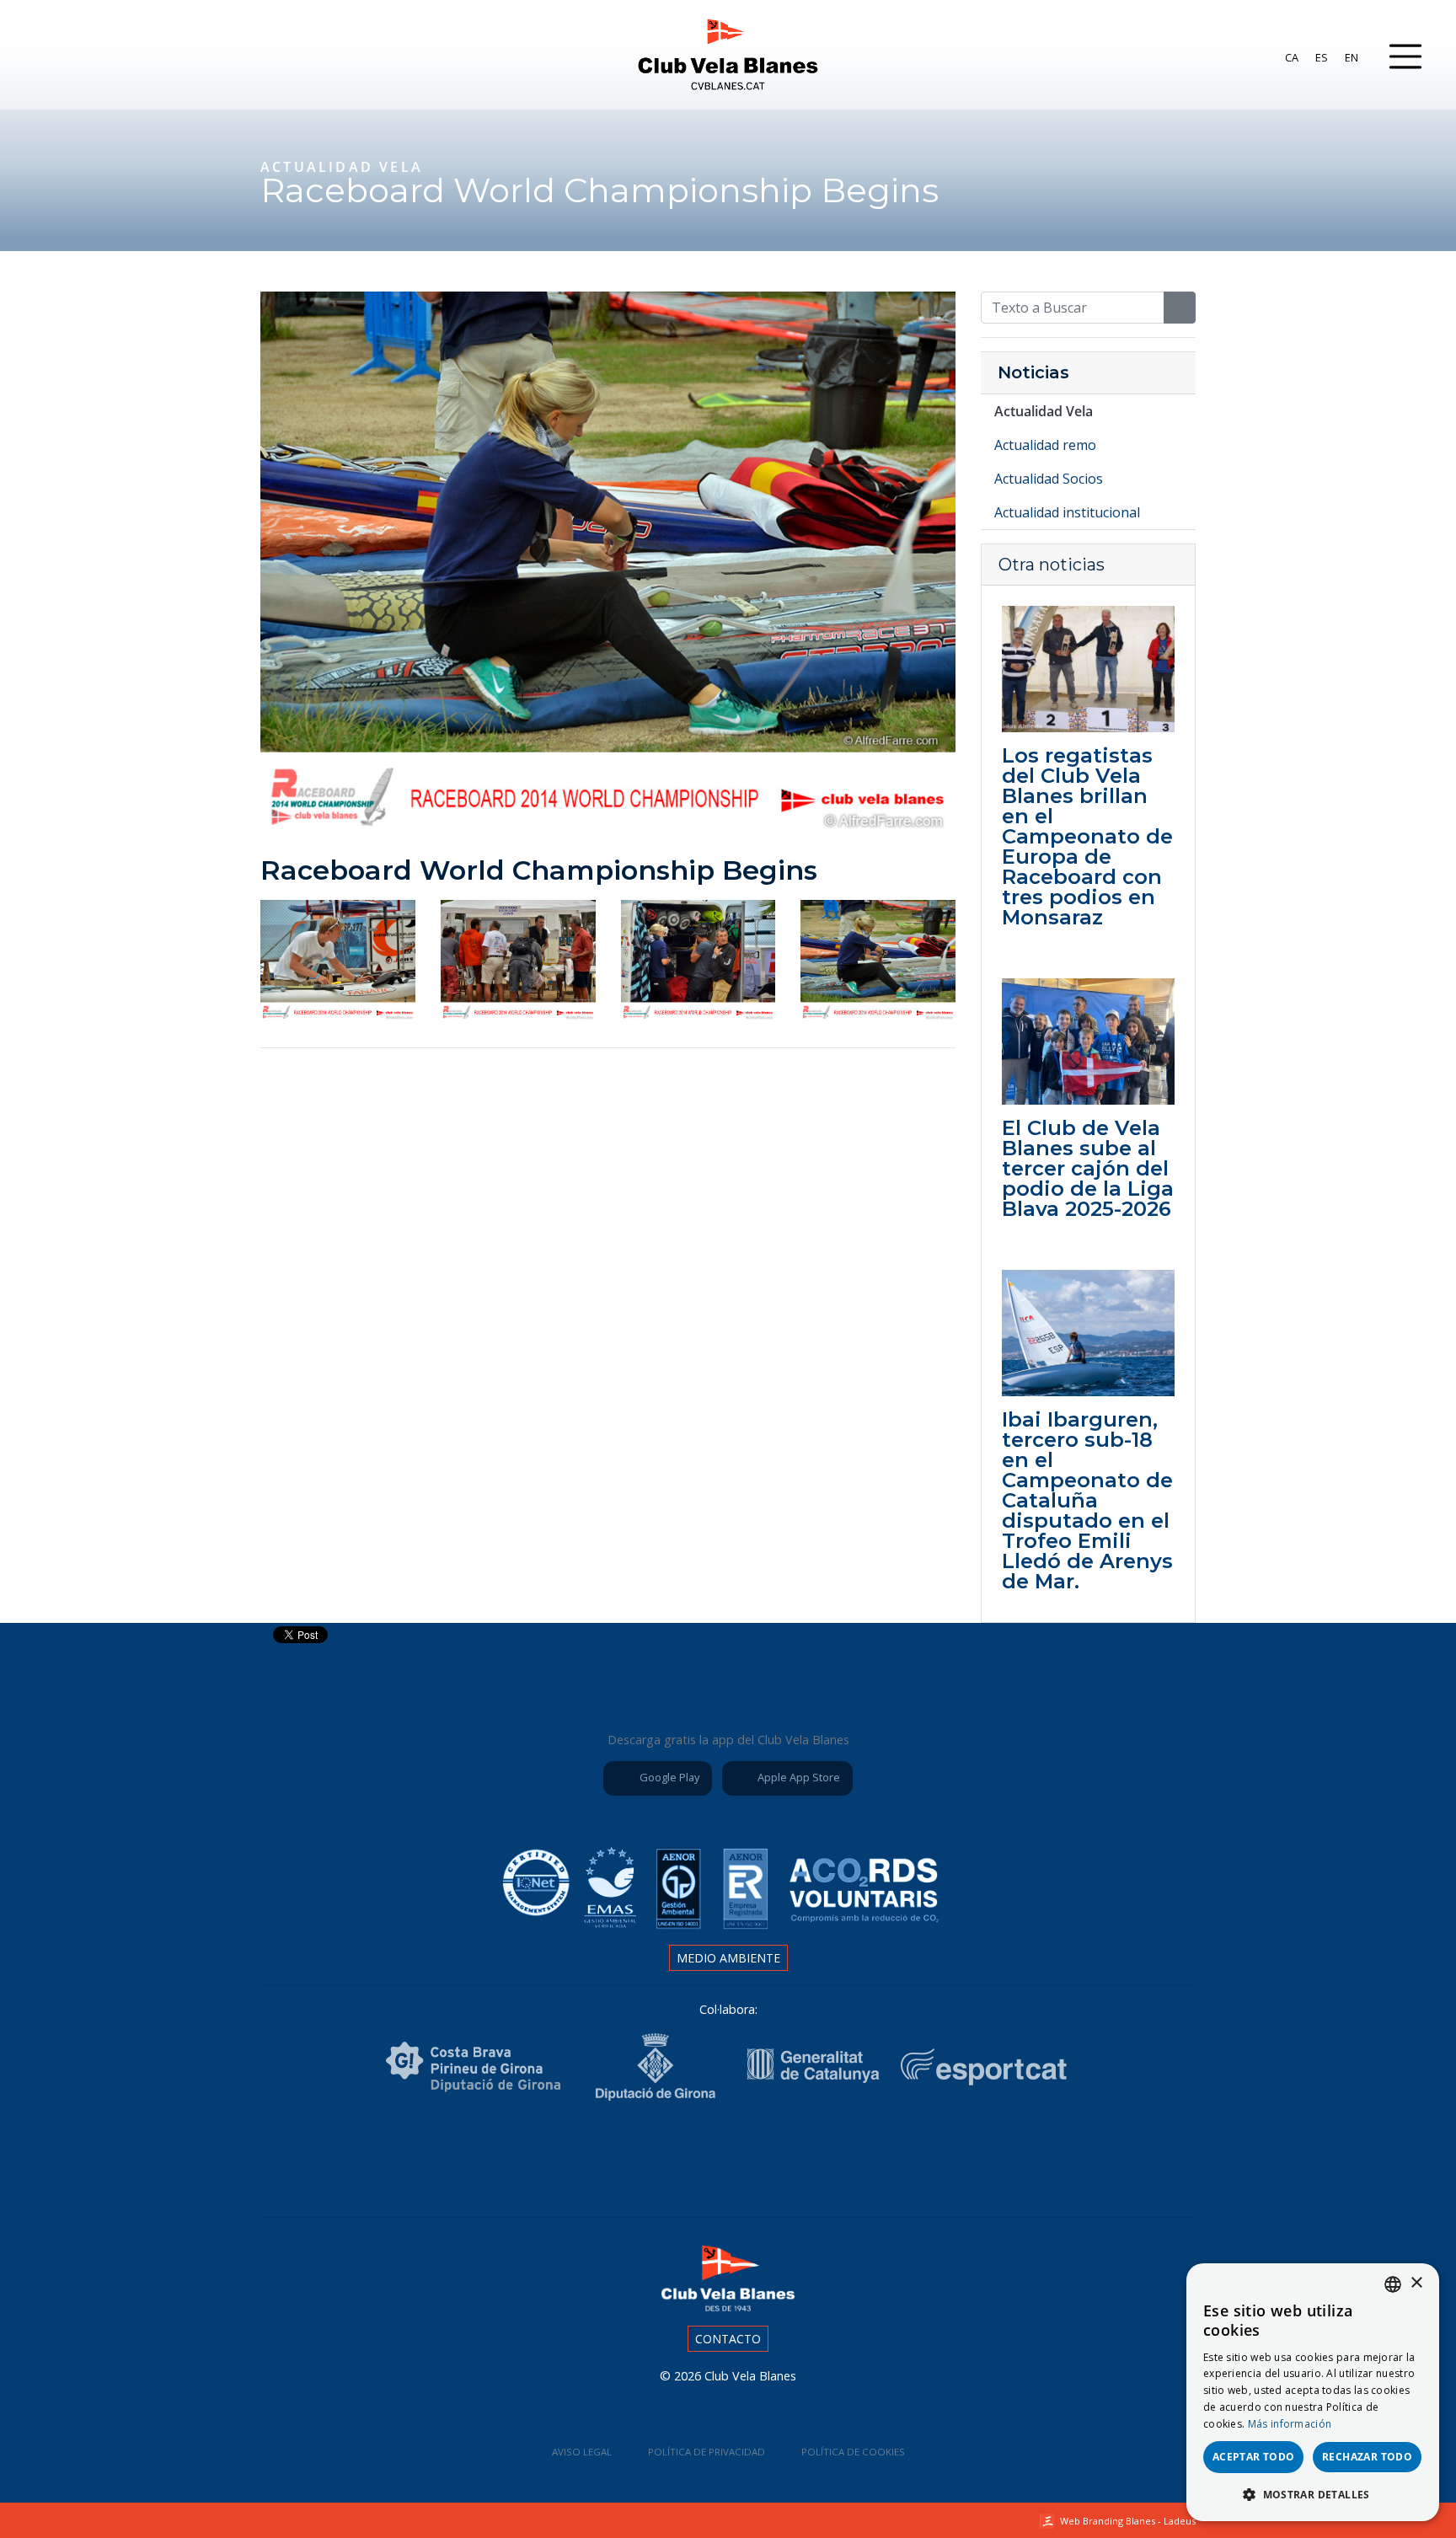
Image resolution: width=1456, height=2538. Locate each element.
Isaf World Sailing (634, 2155)
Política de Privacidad (707, 2452)
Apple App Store (798, 1777)
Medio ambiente (728, 1958)
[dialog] (1313, 2392)
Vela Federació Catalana (728, 2155)
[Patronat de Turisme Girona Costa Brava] (473, 2066)
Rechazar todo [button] (1367, 2457)
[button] (1313, 2494)
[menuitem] (1292, 57)
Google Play (668, 1777)
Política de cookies (853, 2452)
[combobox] (1393, 2284)
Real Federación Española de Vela (822, 2155)
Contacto (728, 2339)
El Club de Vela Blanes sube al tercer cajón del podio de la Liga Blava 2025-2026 (1088, 1168)
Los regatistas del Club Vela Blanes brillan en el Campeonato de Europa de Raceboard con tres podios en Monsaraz (1087, 836)
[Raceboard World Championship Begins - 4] (878, 959)
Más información (1290, 2424)
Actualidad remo (1045, 445)
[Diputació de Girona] (655, 2066)
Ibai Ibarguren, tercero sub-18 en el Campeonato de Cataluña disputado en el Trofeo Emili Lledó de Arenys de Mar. (1087, 1500)
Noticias (1033, 372)
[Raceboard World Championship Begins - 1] (338, 959)
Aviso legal (582, 2452)
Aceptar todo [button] (1254, 2457)
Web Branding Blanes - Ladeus (1128, 2521)
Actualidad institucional (1067, 512)
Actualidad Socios (1049, 479)
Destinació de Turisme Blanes (917, 2155)
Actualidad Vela (1044, 411)
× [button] (1416, 2283)
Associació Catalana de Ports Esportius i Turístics (539, 2155)
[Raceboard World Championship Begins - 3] (699, 959)
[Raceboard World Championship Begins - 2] (518, 959)
